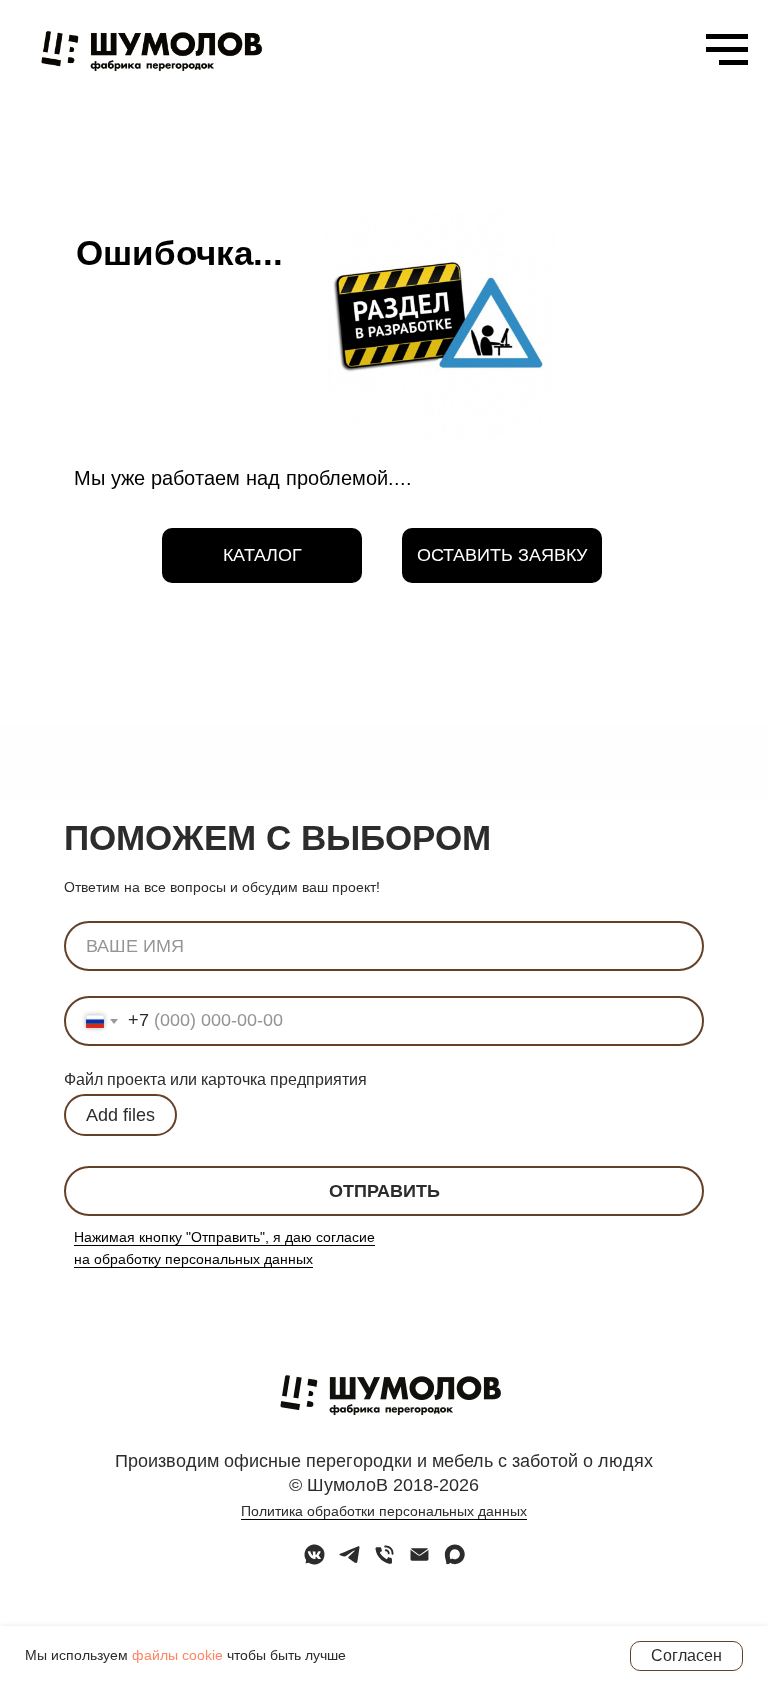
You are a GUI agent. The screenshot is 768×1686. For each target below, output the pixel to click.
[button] (502, 555)
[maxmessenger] (454, 1561)
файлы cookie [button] (177, 1655)
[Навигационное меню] (727, 50)
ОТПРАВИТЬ (384, 1191)
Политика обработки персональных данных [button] (384, 1511)
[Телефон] (384, 1561)
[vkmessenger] (314, 1561)
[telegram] (349, 1561)
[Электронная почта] (419, 1561)
